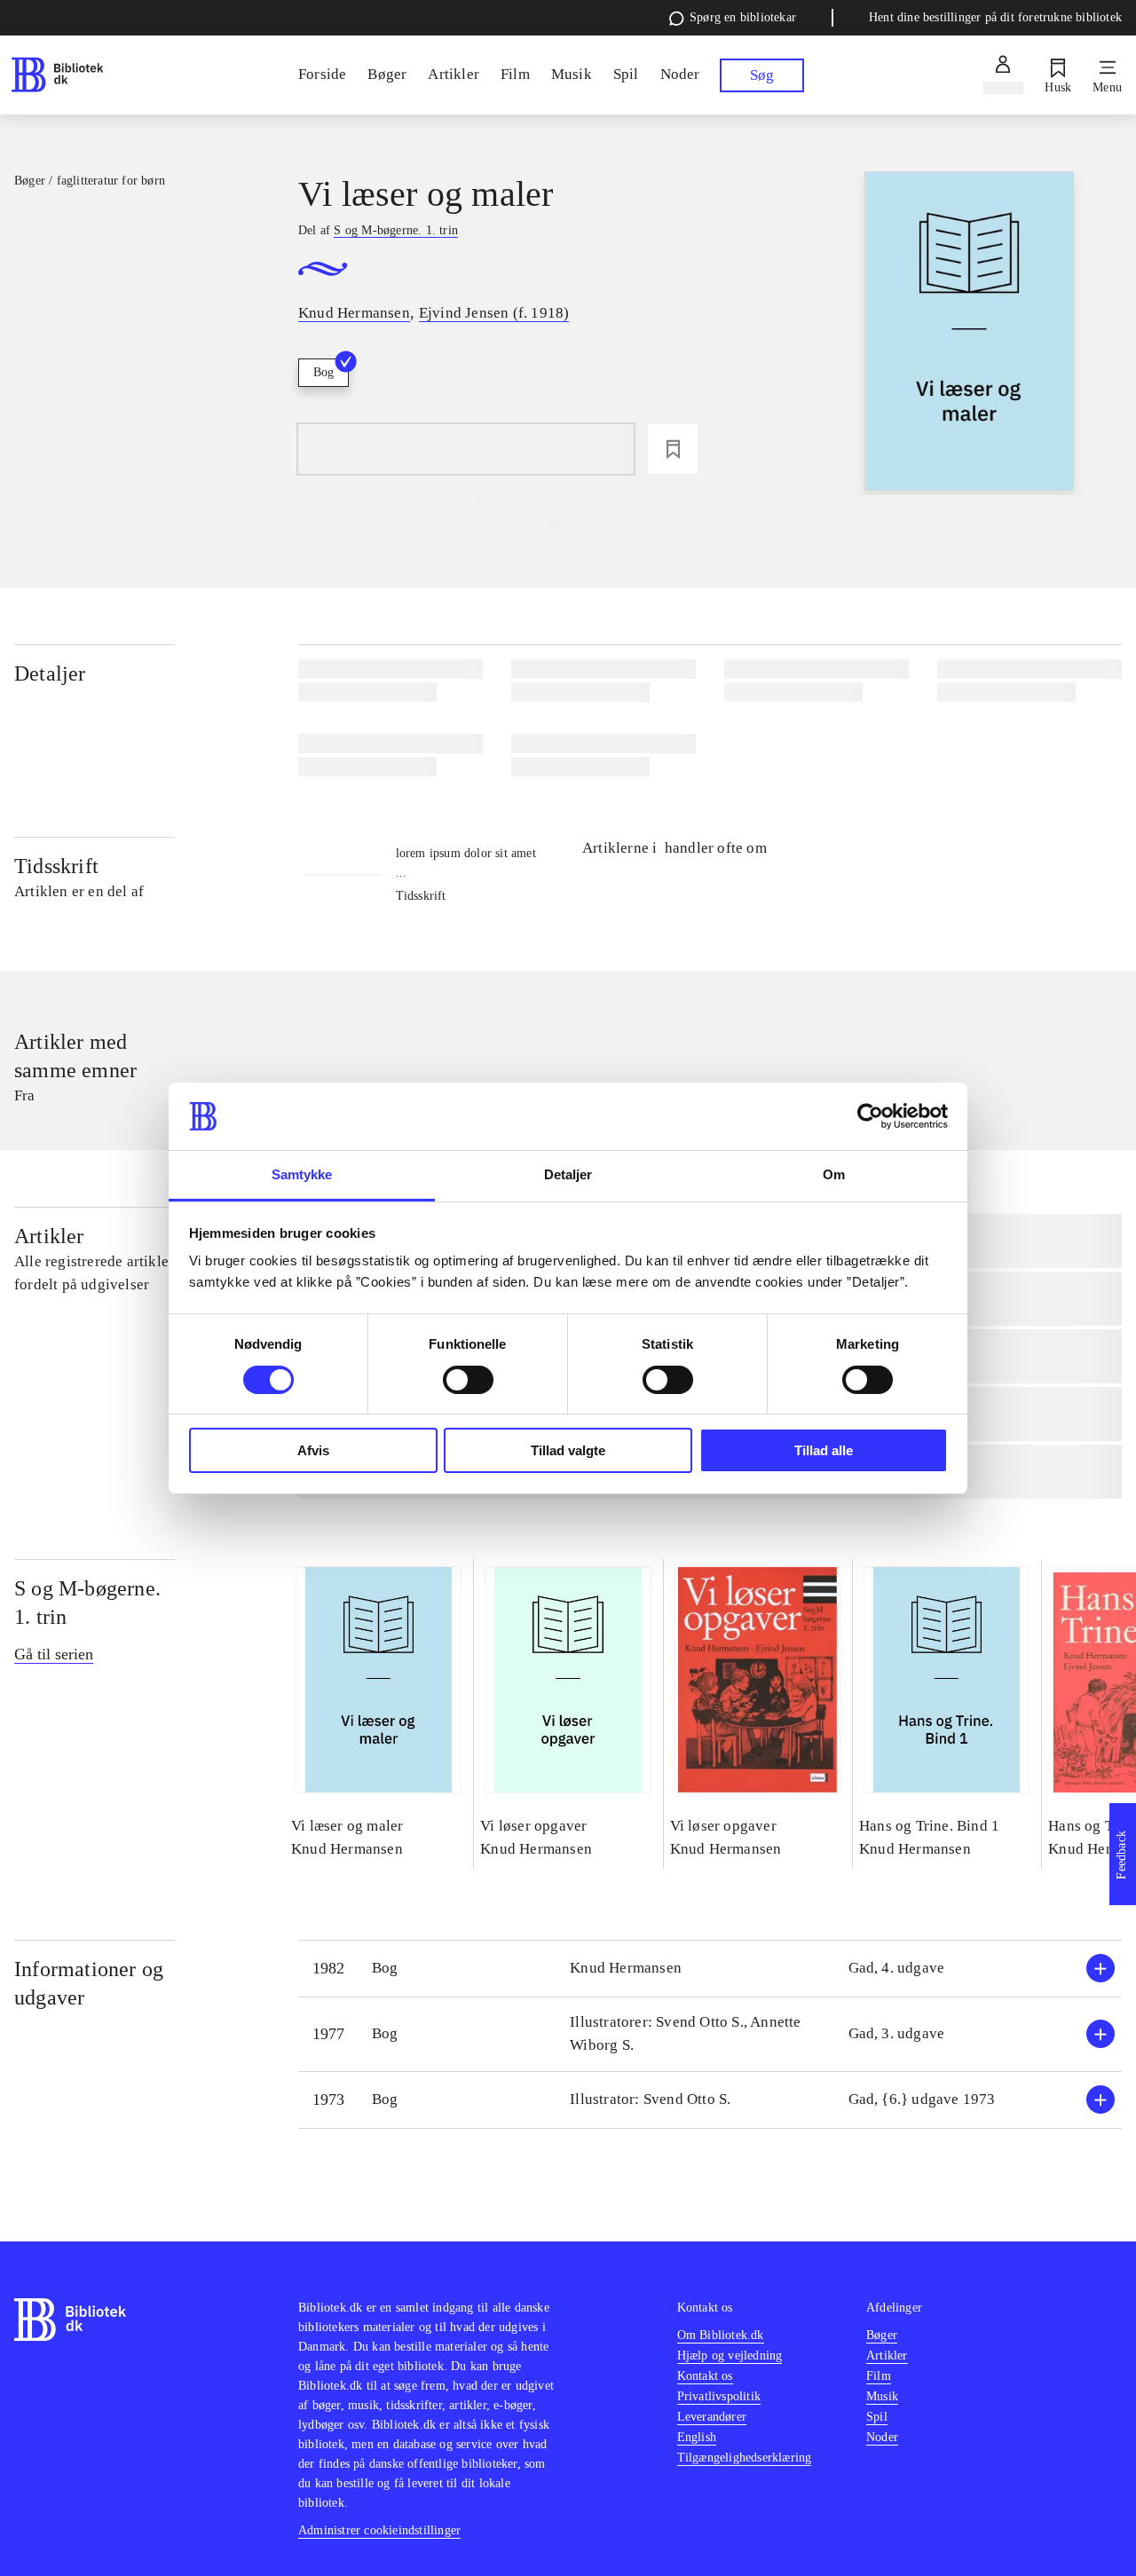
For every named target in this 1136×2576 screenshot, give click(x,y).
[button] (710, 1969)
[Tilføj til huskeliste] (673, 449)
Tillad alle (824, 1450)
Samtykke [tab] (302, 1174)
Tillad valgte (568, 1450)
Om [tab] (834, 1174)
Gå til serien (54, 1654)
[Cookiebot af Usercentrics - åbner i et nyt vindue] (870, 1116)
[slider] (969, 333)
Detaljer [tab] (568, 1174)
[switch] (468, 1380)
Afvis (313, 1450)
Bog (323, 372)
